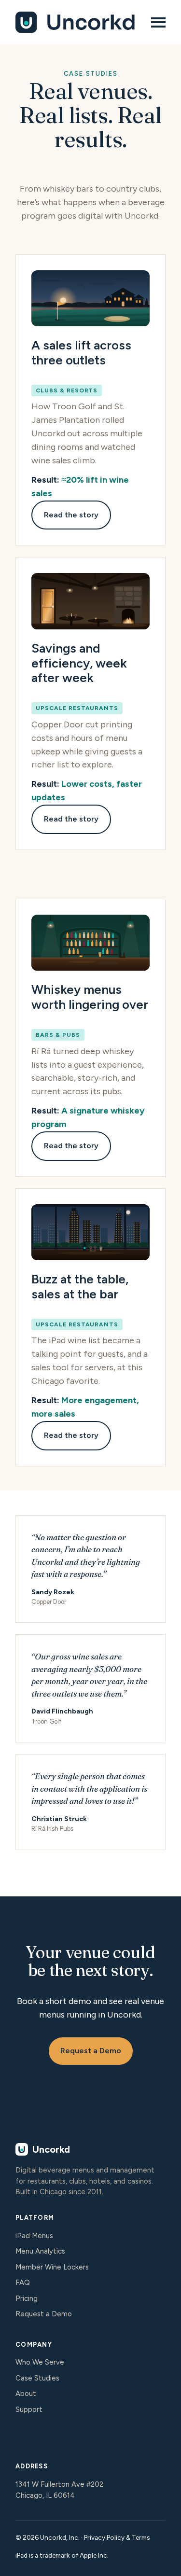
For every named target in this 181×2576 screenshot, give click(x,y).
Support (29, 2409)
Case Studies (37, 2378)
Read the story (71, 515)
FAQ (23, 2283)
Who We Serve (40, 2362)
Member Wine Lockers (52, 2267)
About (26, 2394)
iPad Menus (34, 2236)
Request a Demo (91, 2051)
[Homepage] (77, 22)
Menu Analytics (40, 2251)
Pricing (27, 2298)
